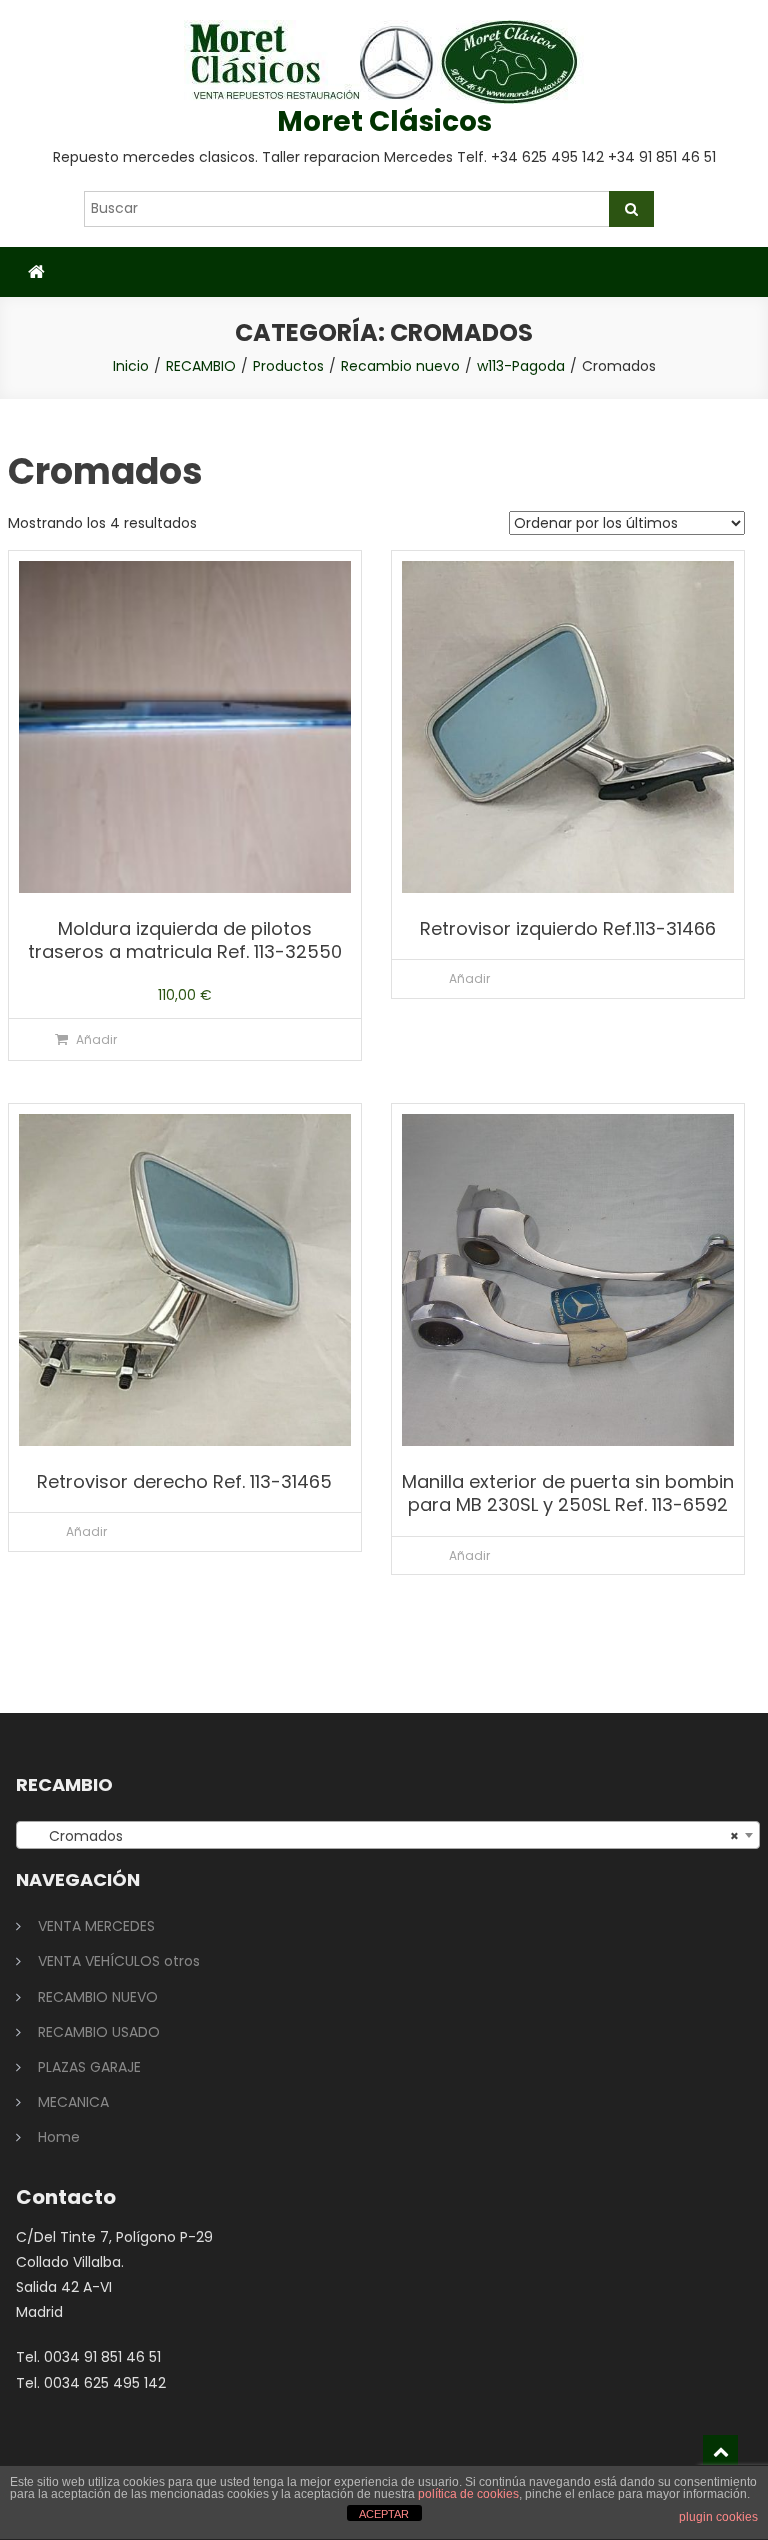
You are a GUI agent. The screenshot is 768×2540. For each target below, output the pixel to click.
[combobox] (388, 1835)
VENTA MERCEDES (96, 1926)
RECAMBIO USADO (99, 2032)
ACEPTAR (384, 2514)
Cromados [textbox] (382, 1836)
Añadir (96, 1039)
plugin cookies (718, 2517)
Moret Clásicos (384, 121)
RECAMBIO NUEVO (98, 1997)
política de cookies (468, 2494)
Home (59, 2137)
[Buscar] (631, 209)
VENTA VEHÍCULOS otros (119, 1961)
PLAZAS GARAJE (89, 2067)
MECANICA (73, 2102)
